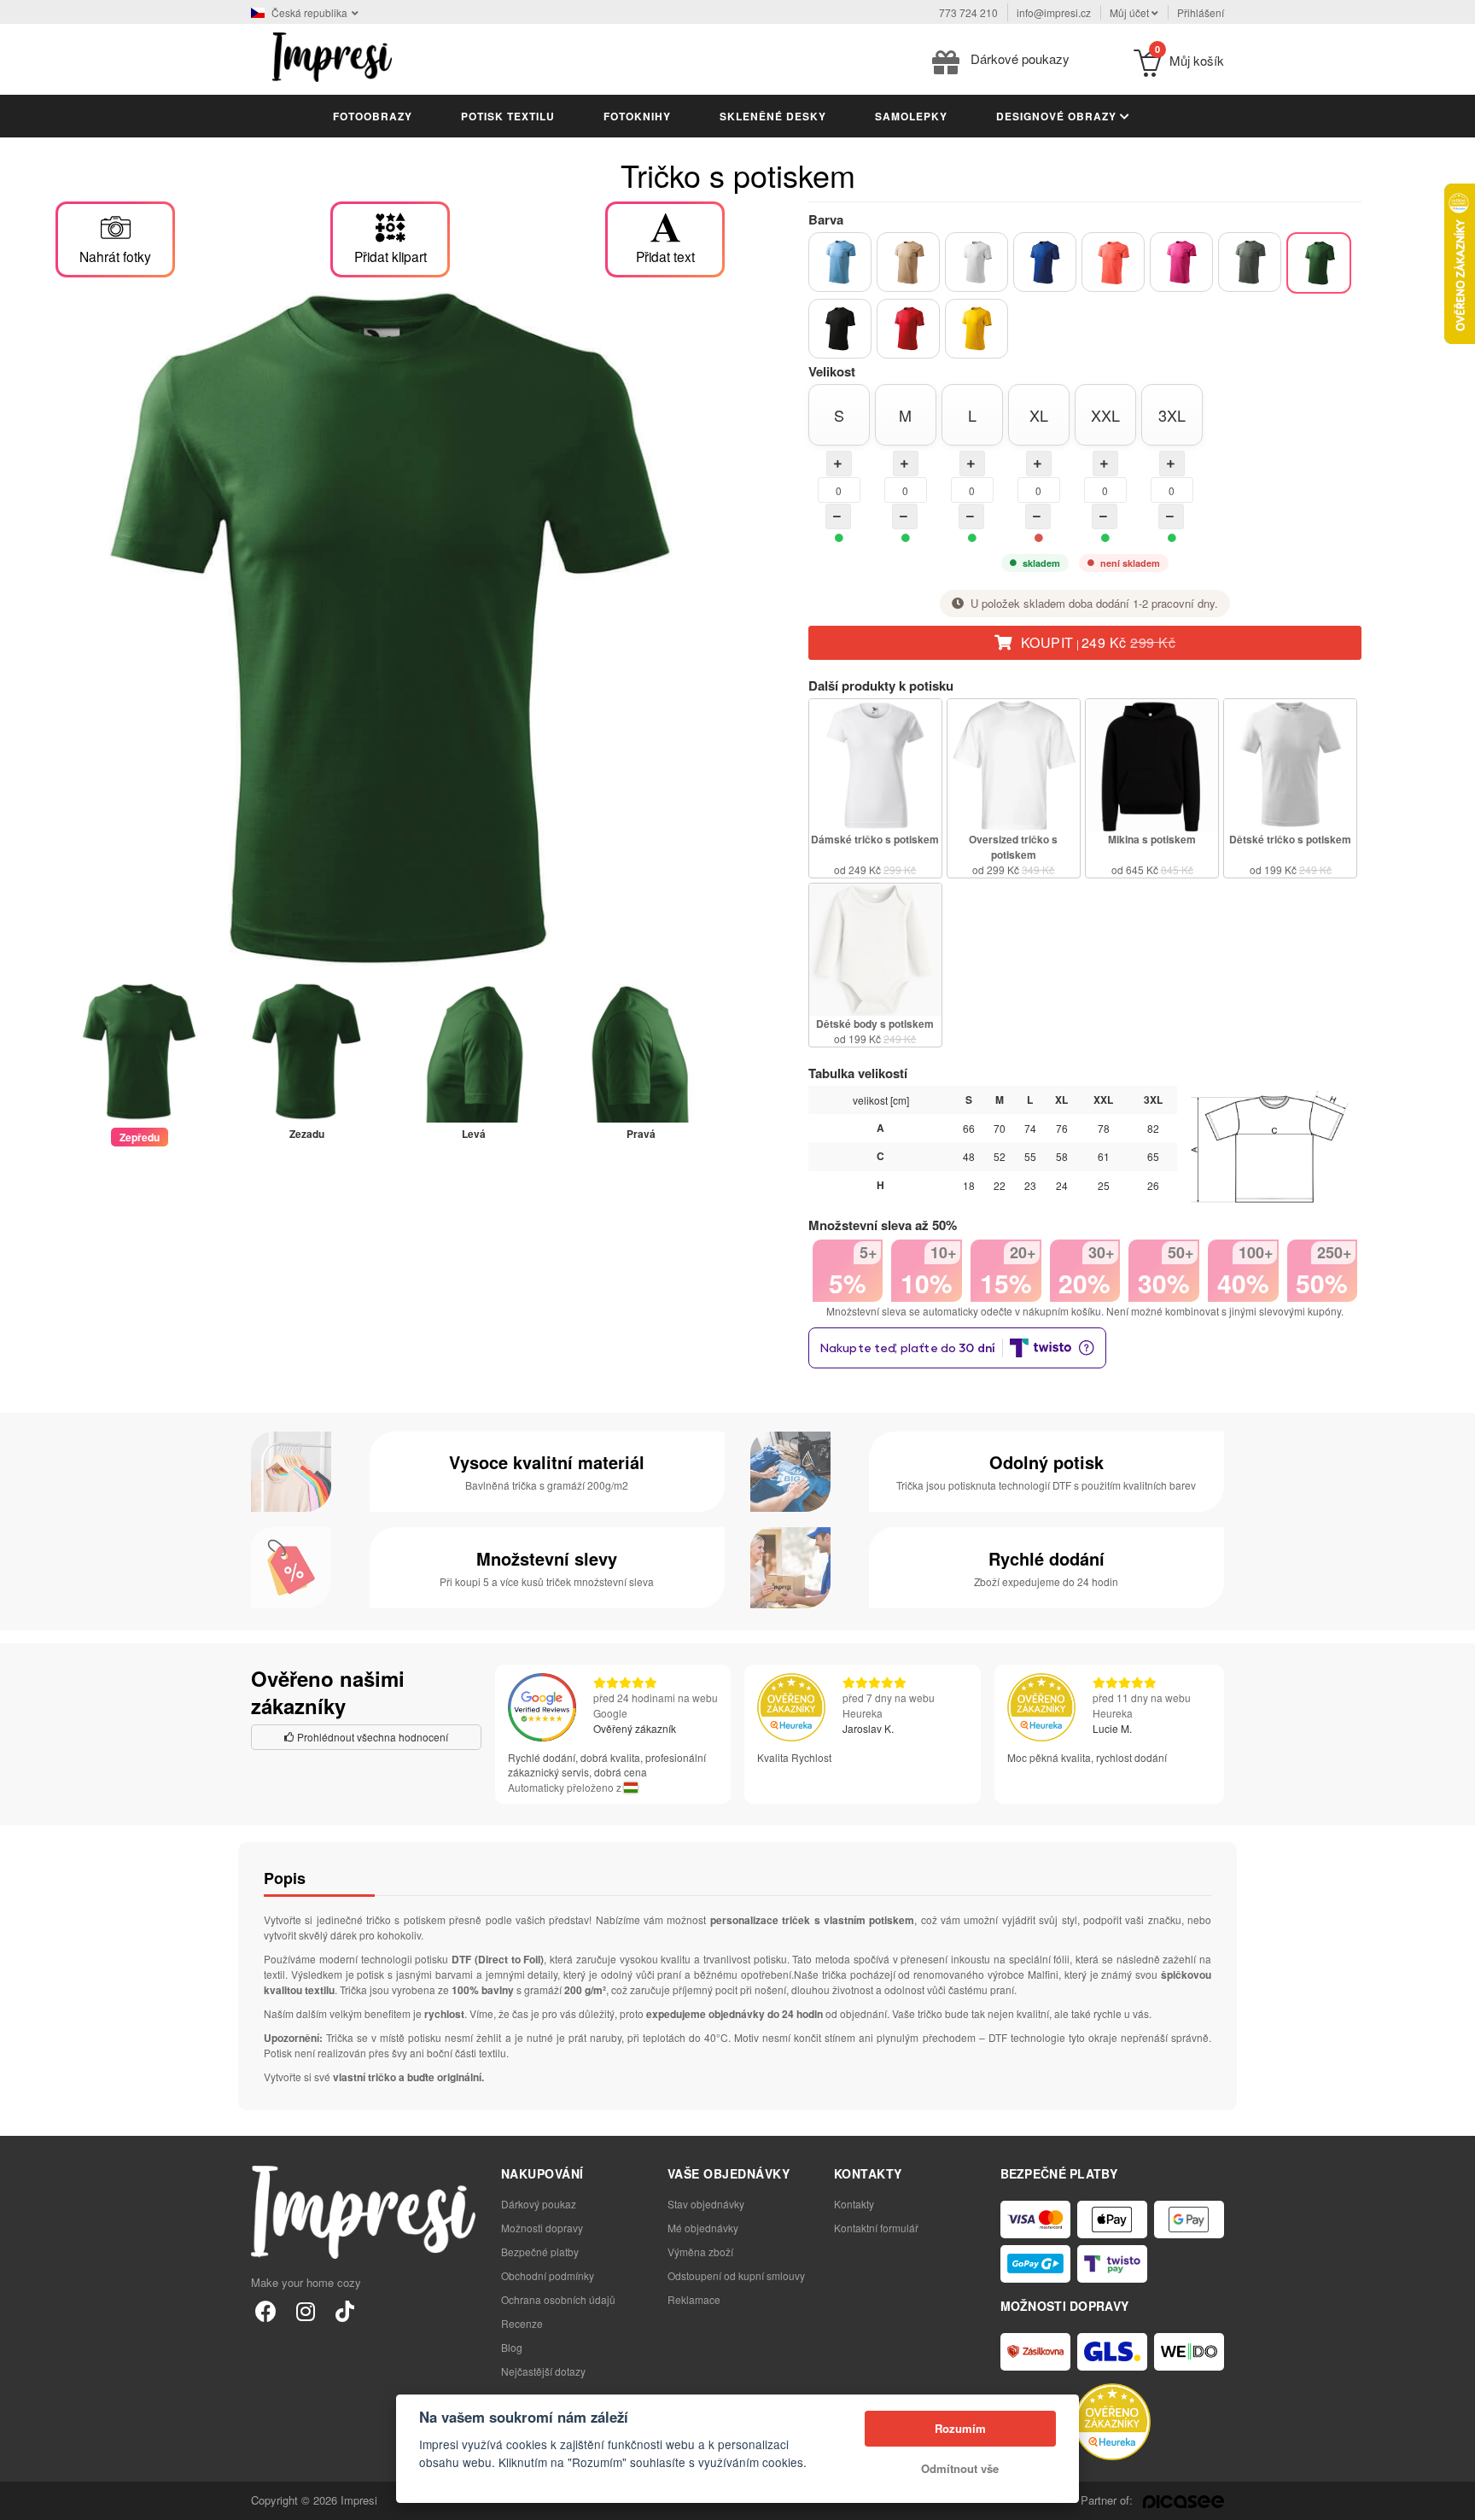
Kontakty (854, 2204)
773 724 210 (968, 12)
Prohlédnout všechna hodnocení (371, 1737)
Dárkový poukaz (539, 2204)
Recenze (522, 2323)
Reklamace (694, 2299)
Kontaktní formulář (876, 2228)
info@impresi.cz (1054, 12)
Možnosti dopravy (542, 2228)
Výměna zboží (700, 2252)
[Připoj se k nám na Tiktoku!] (344, 2310)
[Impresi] (332, 55)
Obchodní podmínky (548, 2275)
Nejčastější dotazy (543, 2371)
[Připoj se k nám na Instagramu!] (305, 2310)
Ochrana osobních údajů (558, 2299)
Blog (512, 2347)
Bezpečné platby (540, 2252)
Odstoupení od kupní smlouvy (736, 2275)
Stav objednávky (706, 2204)
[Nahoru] (1453, 2498)
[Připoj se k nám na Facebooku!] (266, 2310)
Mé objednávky (703, 2228)
